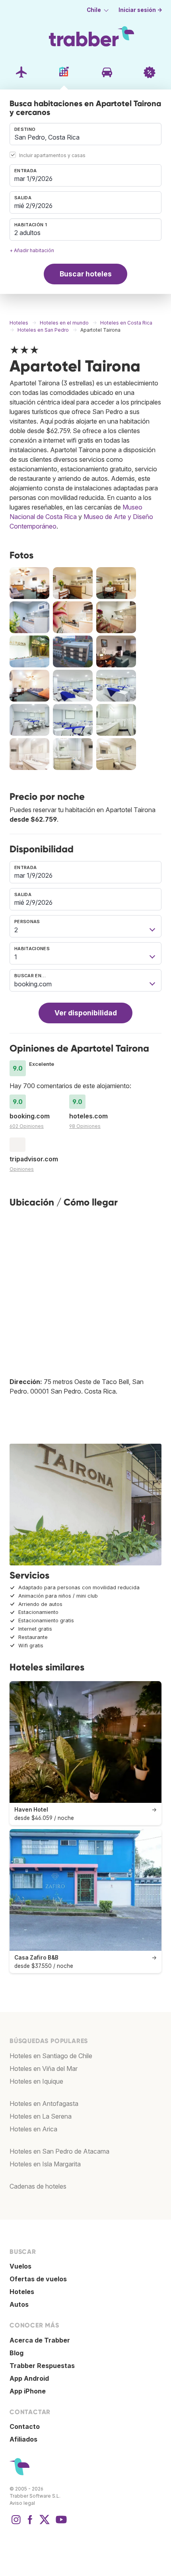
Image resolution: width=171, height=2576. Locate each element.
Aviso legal (22, 2503)
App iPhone (28, 2391)
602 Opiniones (27, 1126)
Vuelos (20, 2266)
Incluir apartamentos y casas (52, 155)
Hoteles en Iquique (36, 2081)
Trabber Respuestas (42, 2366)
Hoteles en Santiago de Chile (51, 2056)
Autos (19, 2304)
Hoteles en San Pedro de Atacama (59, 2151)
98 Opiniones (85, 1126)
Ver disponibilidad (86, 1013)
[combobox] (85, 134)
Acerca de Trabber (40, 2340)
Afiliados (23, 2439)
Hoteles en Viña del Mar (44, 2069)
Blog (17, 2353)
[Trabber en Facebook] (30, 2524)
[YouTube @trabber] (60, 2524)
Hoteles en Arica (33, 2129)
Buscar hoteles (86, 274)
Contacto (25, 2426)
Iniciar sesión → (140, 10)
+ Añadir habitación (32, 250)
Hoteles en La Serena (41, 2116)
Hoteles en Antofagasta (44, 2104)
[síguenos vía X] (45, 2524)
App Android (29, 2378)
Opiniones (22, 1169)
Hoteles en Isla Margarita (45, 2164)
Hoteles (22, 2292)
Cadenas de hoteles (38, 2186)
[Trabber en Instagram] (16, 2524)
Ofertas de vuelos (38, 2279)
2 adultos (27, 233)
